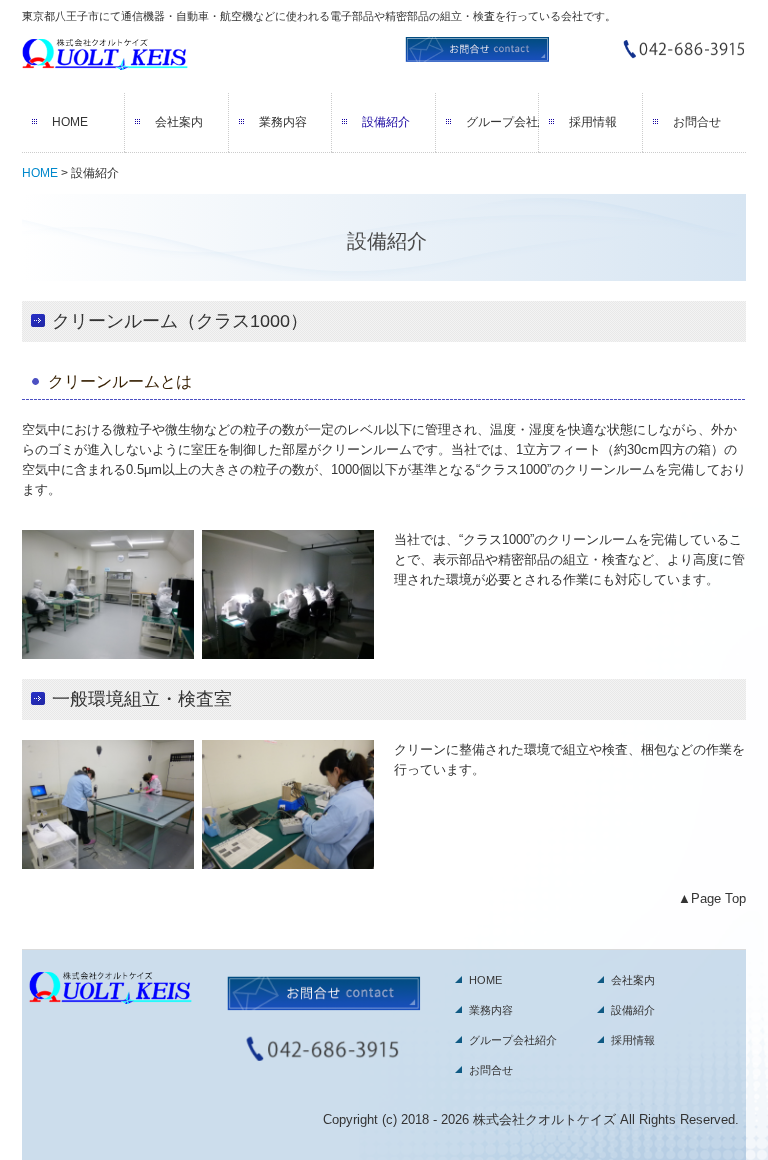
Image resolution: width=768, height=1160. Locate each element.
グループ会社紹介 (502, 122)
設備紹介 (386, 122)
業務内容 (283, 122)
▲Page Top (712, 898)
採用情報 (593, 122)
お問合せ (697, 122)
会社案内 (179, 122)
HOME (70, 122)
